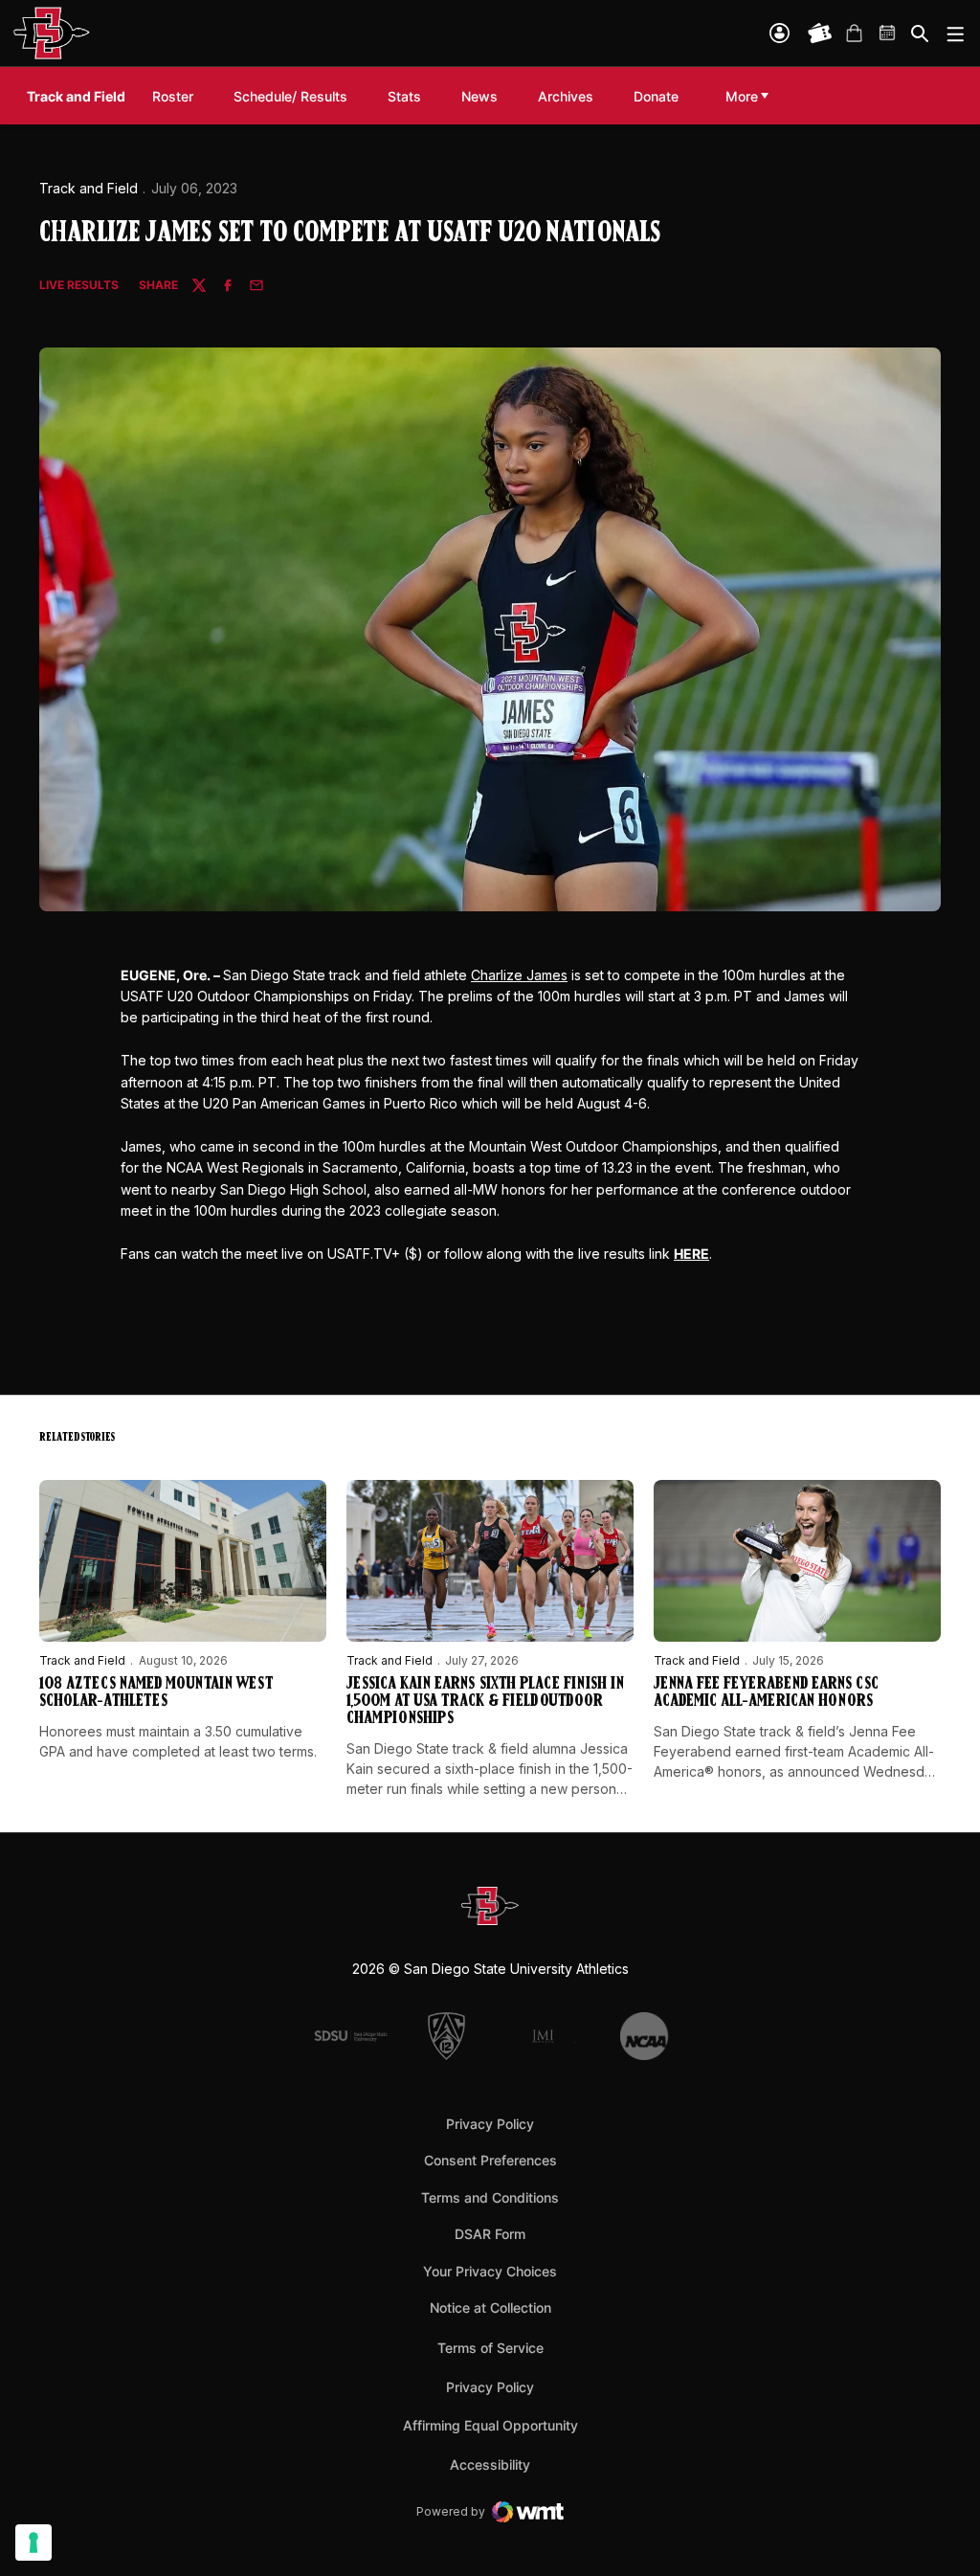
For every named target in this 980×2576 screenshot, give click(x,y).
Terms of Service (490, 2347)
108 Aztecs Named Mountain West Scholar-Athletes (156, 1693)
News (479, 96)
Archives (566, 96)
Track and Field (89, 188)
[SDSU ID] (780, 33)
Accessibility (490, 2464)
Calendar (888, 34)
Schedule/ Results (290, 96)
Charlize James (519, 975)
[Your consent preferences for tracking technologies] (33, 2542)
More (742, 96)
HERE (691, 1254)
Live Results (79, 286)
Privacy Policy (490, 2124)
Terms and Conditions (490, 2197)
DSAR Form (490, 2234)
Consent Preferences (490, 2160)
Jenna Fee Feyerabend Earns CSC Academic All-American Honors (766, 1693)
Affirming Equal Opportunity (490, 2425)
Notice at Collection (490, 2307)
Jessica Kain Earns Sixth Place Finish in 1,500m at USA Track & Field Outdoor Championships (485, 1702)
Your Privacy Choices (490, 2271)
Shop (854, 34)
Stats (404, 96)
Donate (656, 96)
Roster (173, 96)
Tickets (820, 34)
